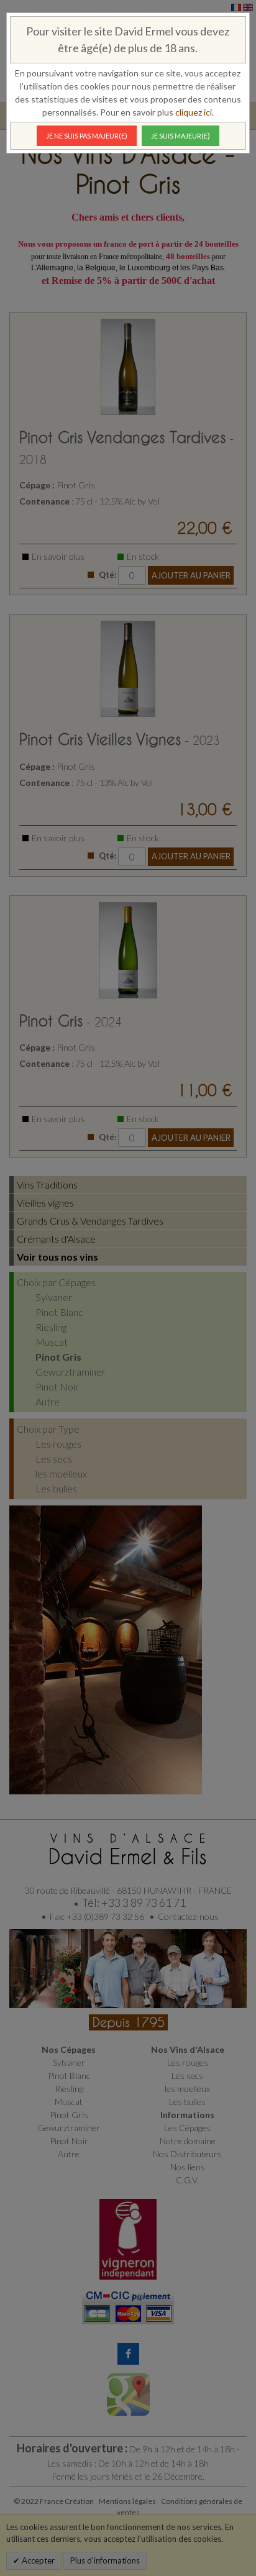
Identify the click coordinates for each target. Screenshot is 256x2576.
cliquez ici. (194, 112)
